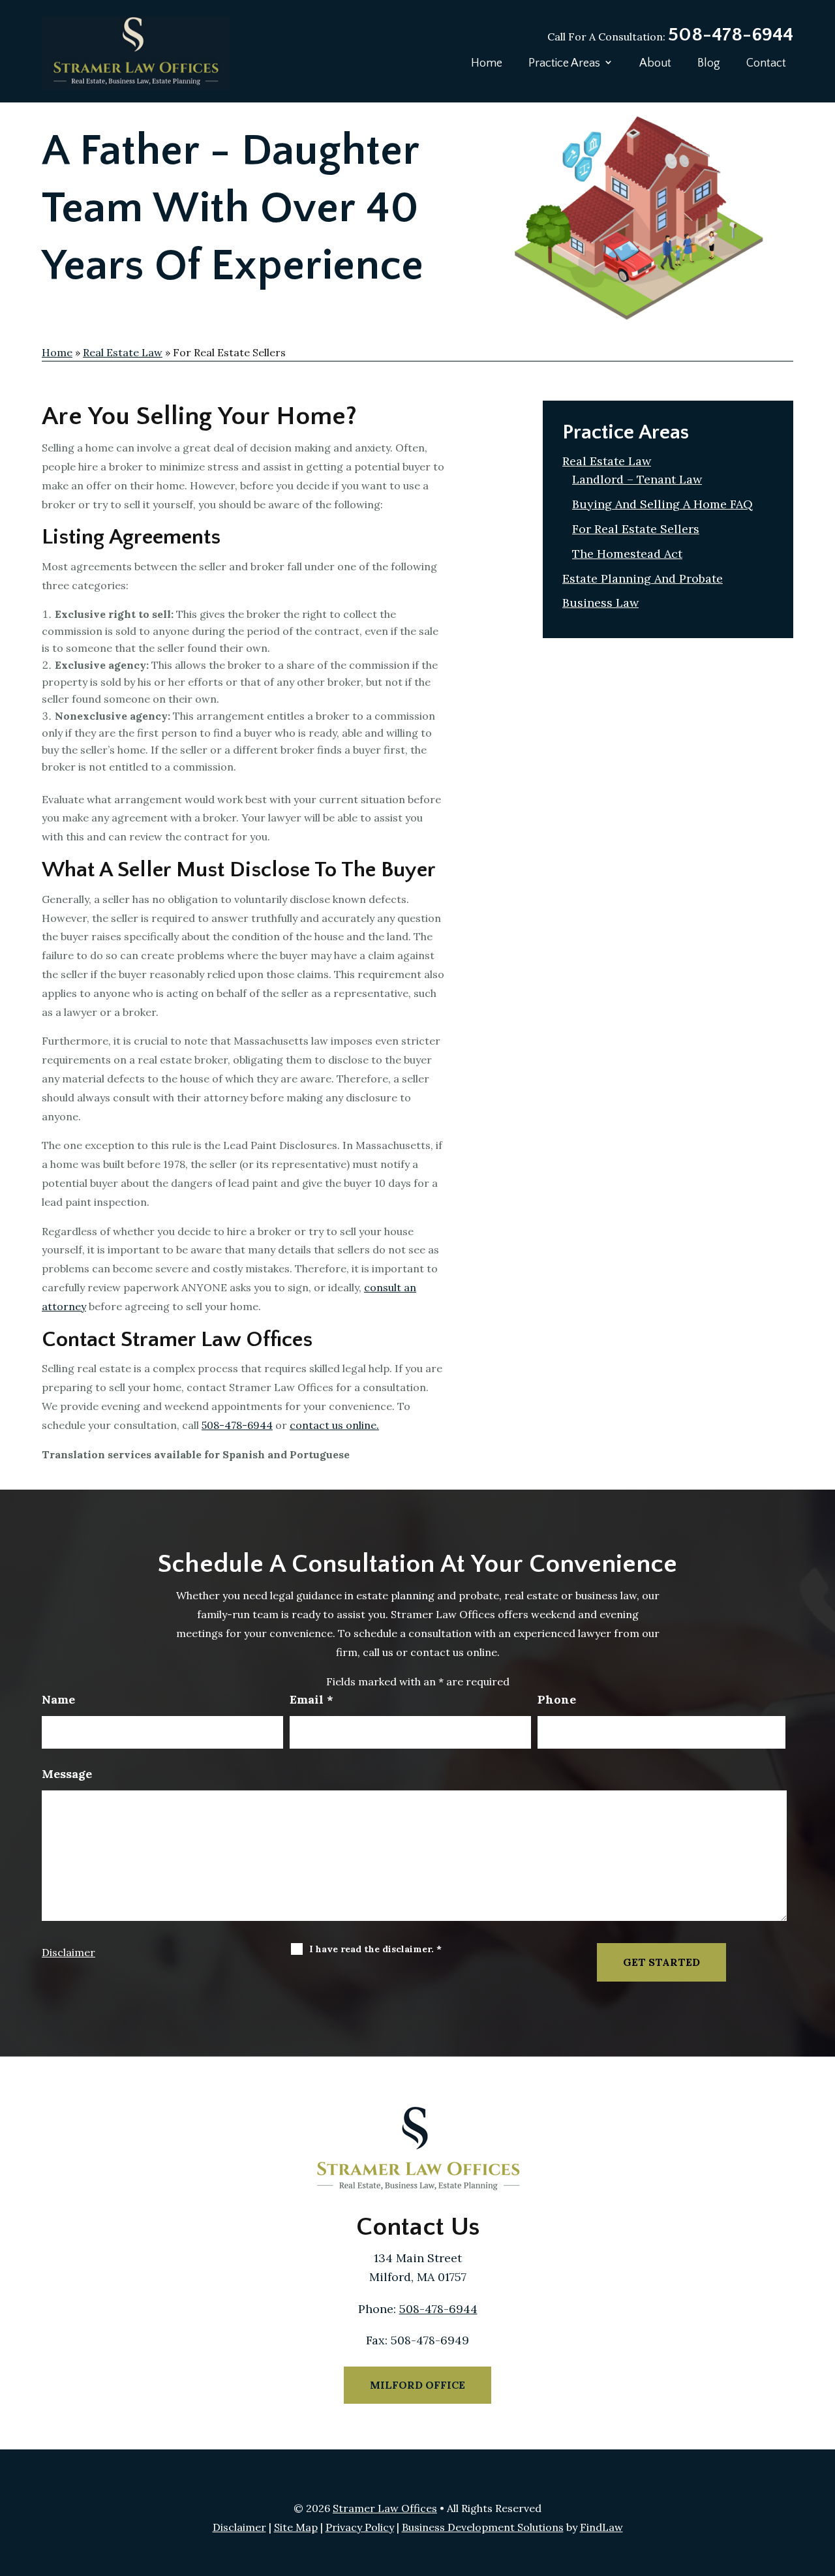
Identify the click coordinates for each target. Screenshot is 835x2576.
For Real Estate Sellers (636, 529)
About (655, 63)
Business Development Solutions (483, 2527)
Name (58, 1699)
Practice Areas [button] (564, 63)
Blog (709, 63)
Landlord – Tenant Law (637, 479)
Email (311, 1699)
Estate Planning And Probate (643, 578)
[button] (822, 2481)
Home (487, 63)
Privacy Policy (360, 2527)
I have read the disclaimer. (375, 1949)
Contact (766, 63)
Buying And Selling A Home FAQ (662, 504)
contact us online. (334, 1425)
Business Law (600, 603)
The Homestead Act (627, 554)
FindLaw (601, 2527)
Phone (557, 1699)
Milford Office (417, 2385)
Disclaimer (68, 1952)
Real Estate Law (607, 461)
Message (67, 1774)
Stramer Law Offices (385, 2508)
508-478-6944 (731, 35)
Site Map (296, 2527)
